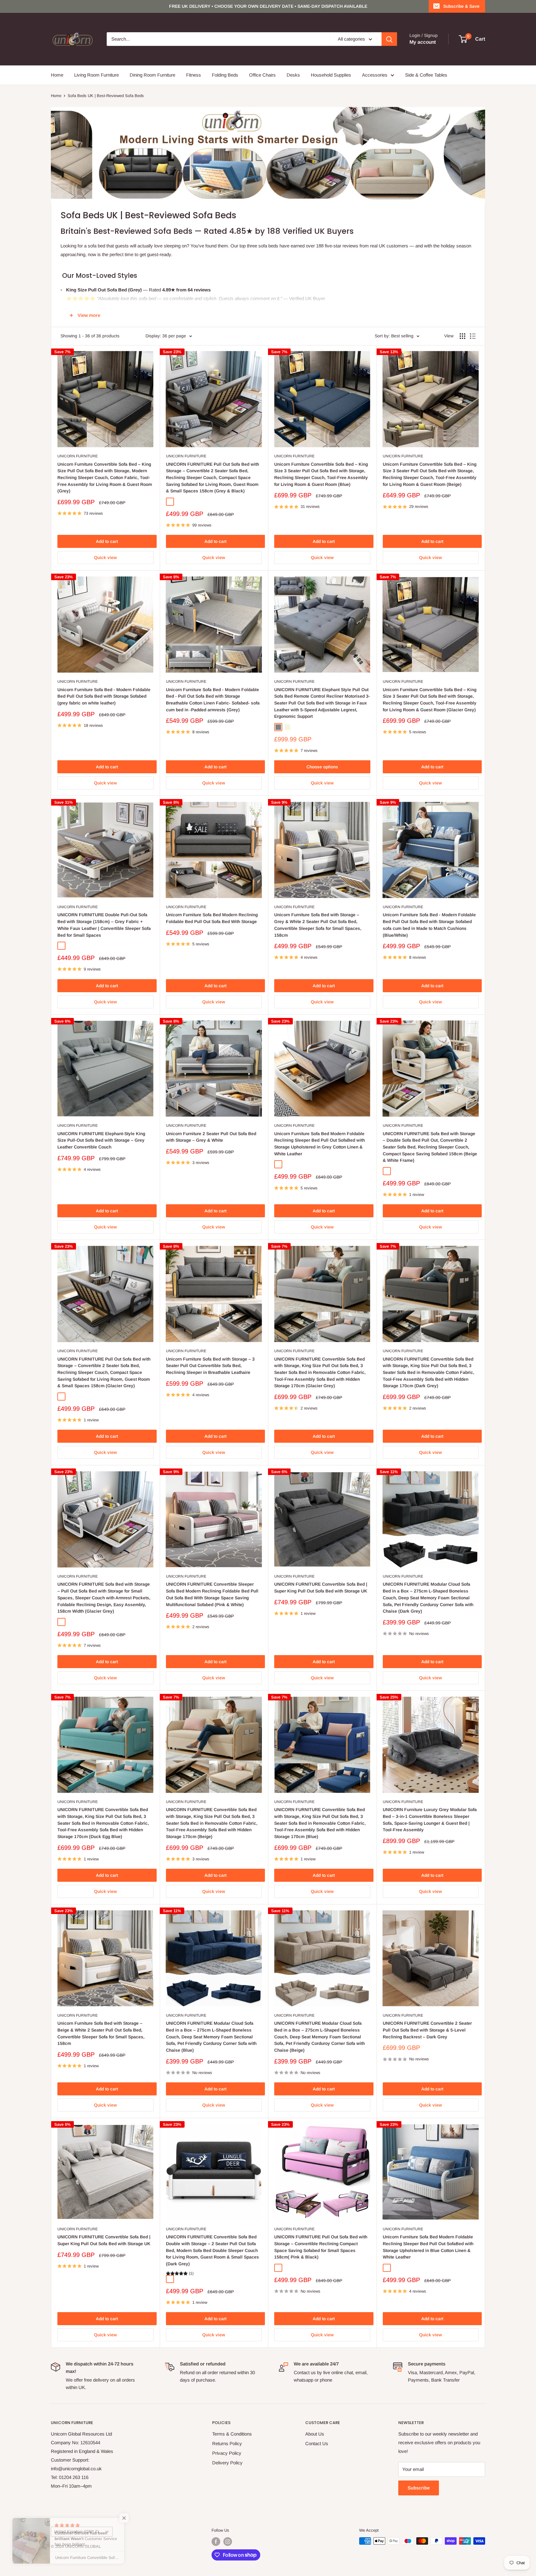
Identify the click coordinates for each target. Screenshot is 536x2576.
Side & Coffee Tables (426, 75)
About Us (315, 2434)
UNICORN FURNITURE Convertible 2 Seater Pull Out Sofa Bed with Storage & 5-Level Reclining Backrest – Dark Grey (427, 2030)
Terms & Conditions (232, 2434)
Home (57, 75)
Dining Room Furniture (152, 75)
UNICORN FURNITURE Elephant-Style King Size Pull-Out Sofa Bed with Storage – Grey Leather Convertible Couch (101, 1140)
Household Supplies (331, 75)
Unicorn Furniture (78, 456)
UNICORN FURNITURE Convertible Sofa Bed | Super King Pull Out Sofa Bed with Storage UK (321, 1588)
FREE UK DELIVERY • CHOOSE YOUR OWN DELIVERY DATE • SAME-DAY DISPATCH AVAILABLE (268, 6)
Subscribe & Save (461, 6)
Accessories (375, 75)
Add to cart (107, 541)
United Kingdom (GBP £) (76, 2532)
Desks (293, 75)
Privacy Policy (227, 2453)
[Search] (389, 39)
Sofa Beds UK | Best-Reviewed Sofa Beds (106, 96)
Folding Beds (225, 75)
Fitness (194, 75)
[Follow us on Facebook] (216, 2542)
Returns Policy (227, 2443)
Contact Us (317, 2443)
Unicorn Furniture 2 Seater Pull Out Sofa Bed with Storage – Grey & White (211, 1137)
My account (423, 42)
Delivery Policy (227, 2463)
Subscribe (419, 2488)
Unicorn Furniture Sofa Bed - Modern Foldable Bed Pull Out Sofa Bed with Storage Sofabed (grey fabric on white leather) (104, 696)
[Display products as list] (473, 336)
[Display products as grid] (462, 336)
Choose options (322, 767)
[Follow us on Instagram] (228, 2542)
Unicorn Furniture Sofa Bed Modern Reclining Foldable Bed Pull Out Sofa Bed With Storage (212, 918)
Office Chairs (262, 75)
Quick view (105, 557)
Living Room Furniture (96, 75)
